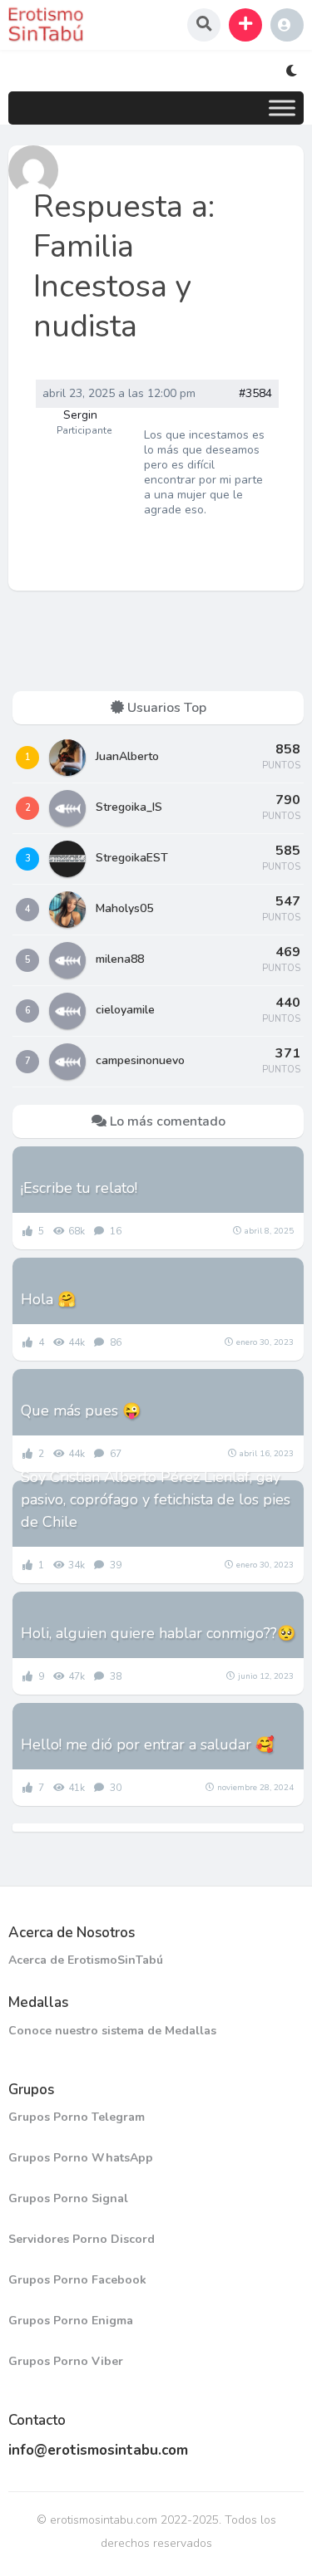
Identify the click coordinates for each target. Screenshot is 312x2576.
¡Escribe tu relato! (79, 1188)
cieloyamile (125, 1010)
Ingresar (287, 25)
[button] (245, 25)
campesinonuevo (140, 1060)
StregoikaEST (132, 858)
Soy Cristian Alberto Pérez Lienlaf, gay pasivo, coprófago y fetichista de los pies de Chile (156, 1499)
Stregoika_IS (129, 807)
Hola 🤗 (48, 1299)
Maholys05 (124, 908)
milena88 (120, 959)
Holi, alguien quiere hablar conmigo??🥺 (158, 1633)
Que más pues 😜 (81, 1411)
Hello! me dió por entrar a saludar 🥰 (147, 1744)
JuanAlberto (127, 756)
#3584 (255, 394)
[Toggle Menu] (282, 108)
